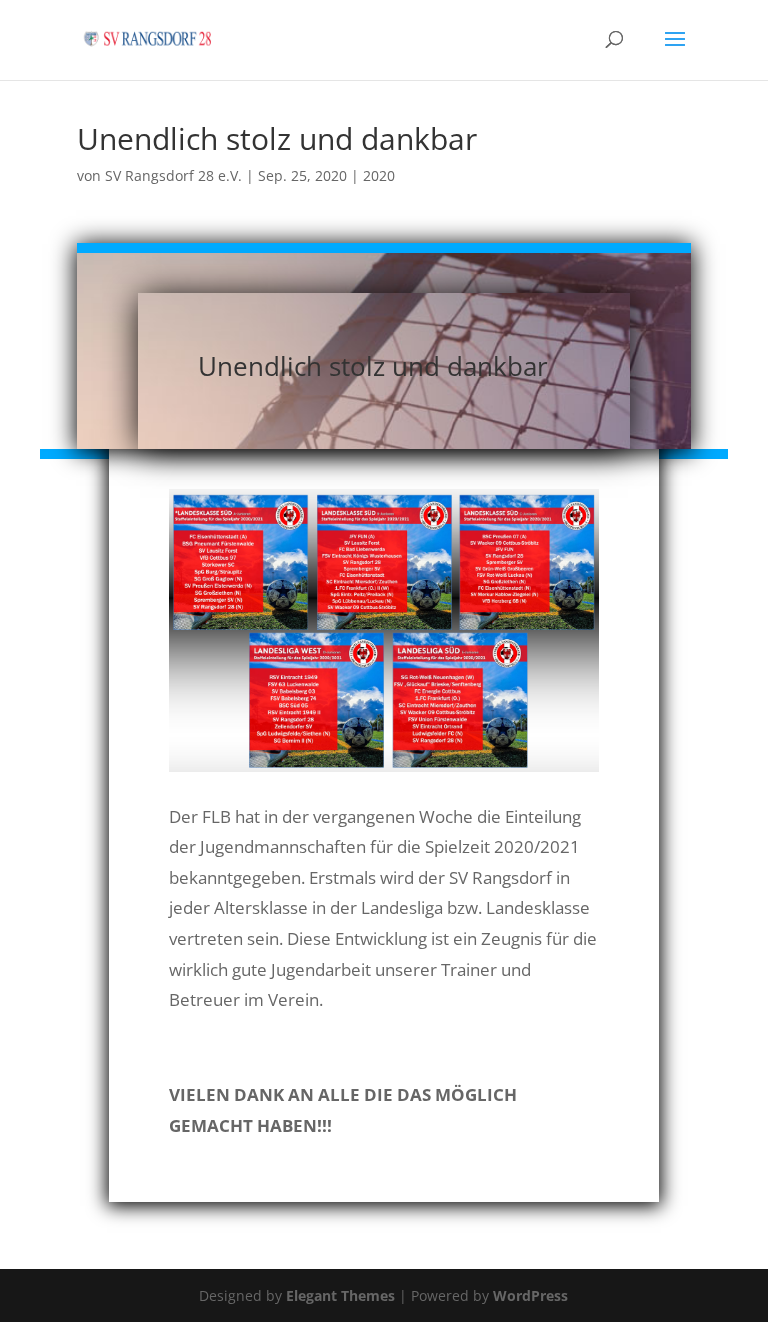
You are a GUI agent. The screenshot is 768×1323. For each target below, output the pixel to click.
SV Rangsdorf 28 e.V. (173, 175)
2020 (379, 175)
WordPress (530, 1295)
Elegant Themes (340, 1295)
